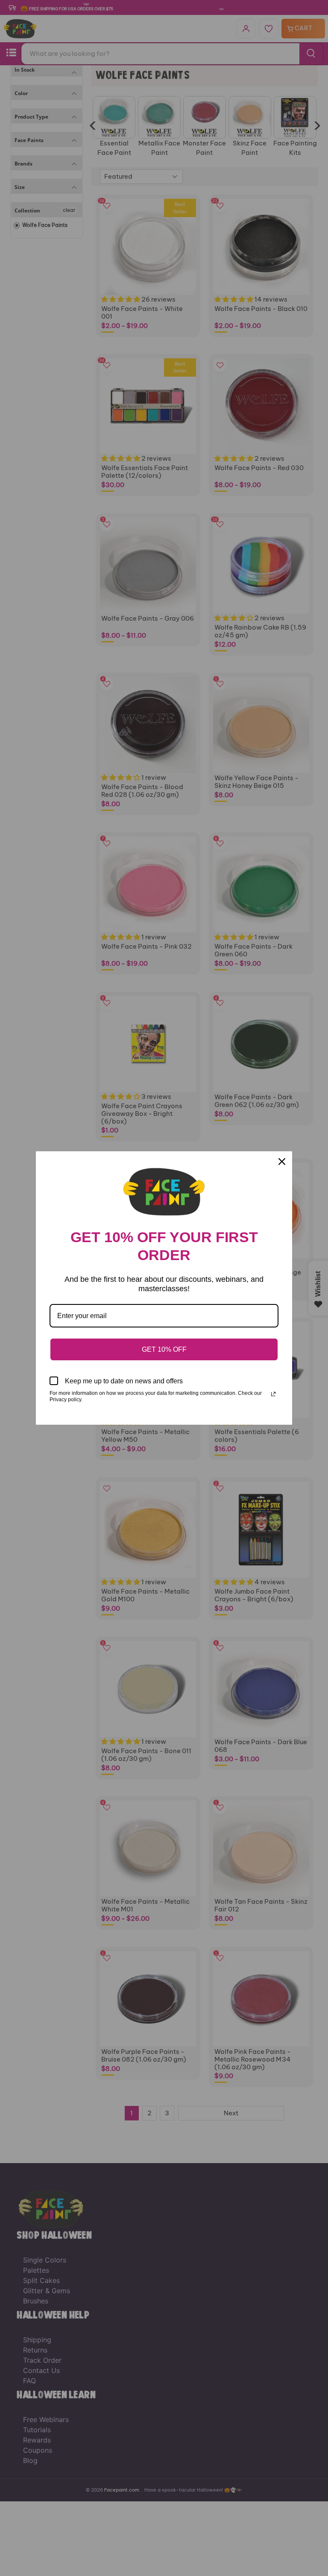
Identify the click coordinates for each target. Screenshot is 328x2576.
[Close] (282, 1162)
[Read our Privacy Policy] (273, 1394)
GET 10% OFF (164, 1349)
